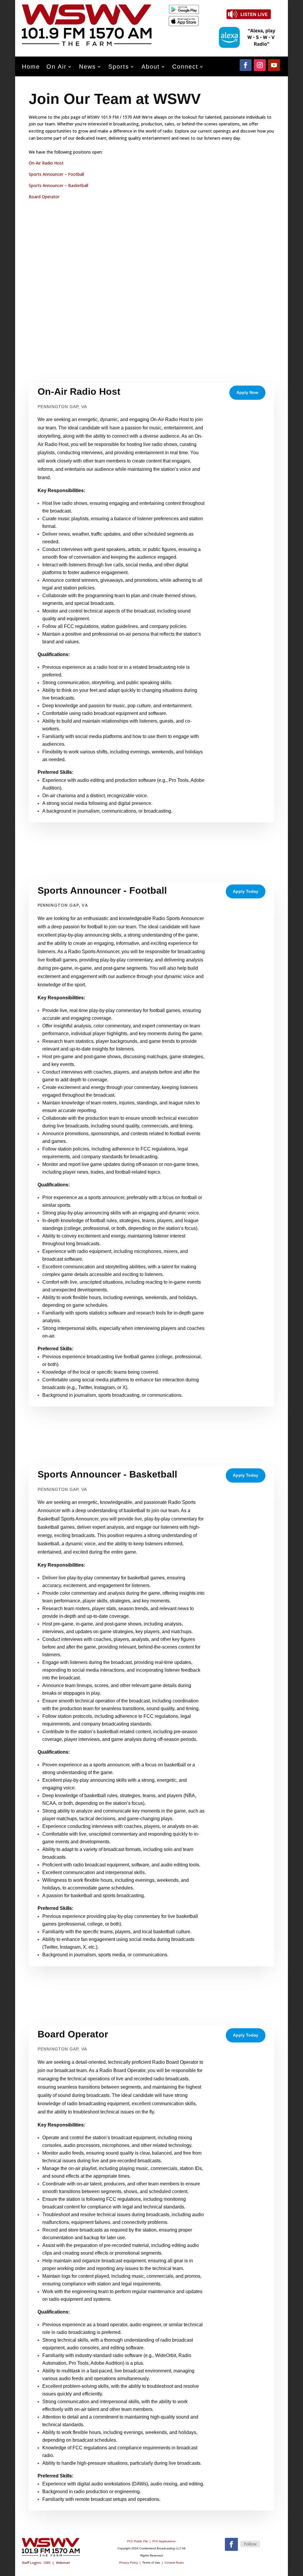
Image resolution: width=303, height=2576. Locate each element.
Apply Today (246, 891)
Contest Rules (174, 2563)
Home (31, 67)
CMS (47, 2563)
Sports (119, 67)
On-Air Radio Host (46, 163)
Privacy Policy (129, 2563)
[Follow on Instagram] (260, 65)
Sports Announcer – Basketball (58, 185)
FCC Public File (138, 2541)
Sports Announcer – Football (56, 174)
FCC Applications (164, 2541)
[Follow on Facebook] (246, 65)
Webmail (63, 2563)
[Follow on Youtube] (274, 65)
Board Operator (44, 197)
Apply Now (247, 392)
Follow (250, 2544)
